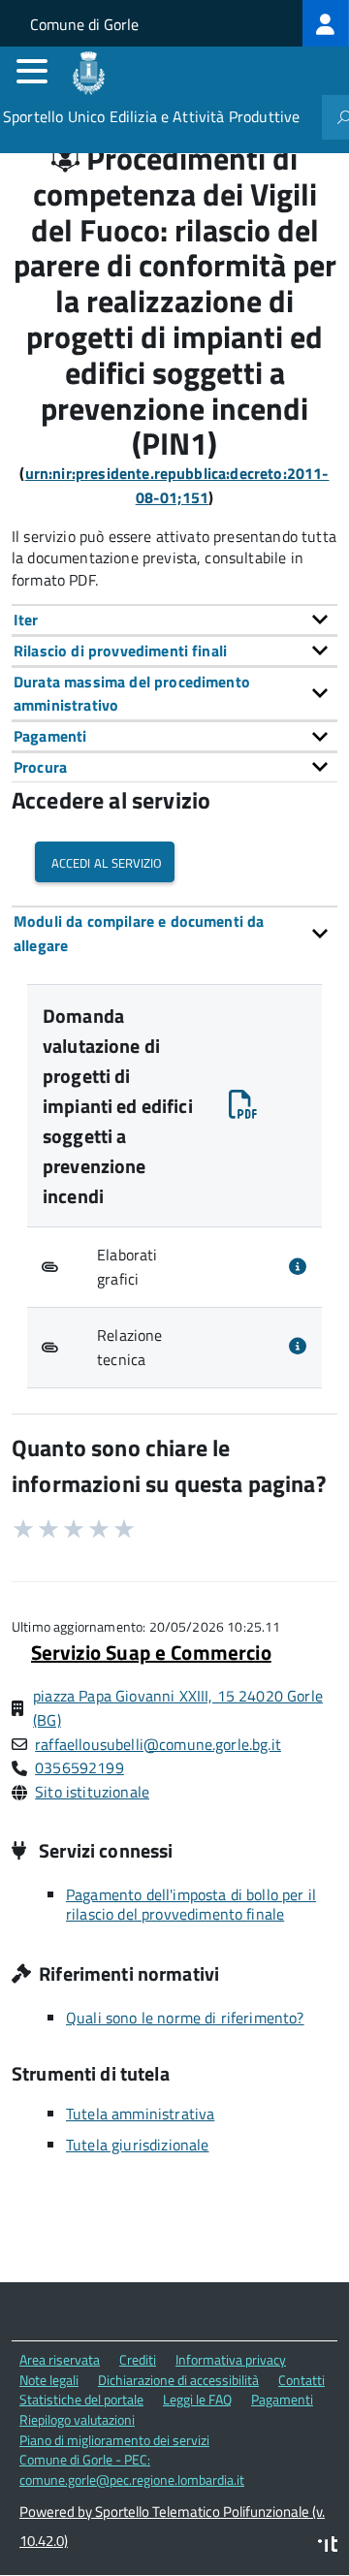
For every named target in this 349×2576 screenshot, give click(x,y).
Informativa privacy (231, 2359)
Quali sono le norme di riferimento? (185, 2018)
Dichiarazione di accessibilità (178, 2380)
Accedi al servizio (105, 861)
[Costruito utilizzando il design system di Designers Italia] (328, 2546)
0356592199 (79, 1767)
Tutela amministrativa (140, 2114)
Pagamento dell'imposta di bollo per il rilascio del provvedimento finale (191, 1904)
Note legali (49, 2380)
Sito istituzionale (92, 1792)
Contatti (301, 2380)
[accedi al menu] (32, 71)
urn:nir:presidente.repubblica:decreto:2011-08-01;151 (177, 485)
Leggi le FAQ (197, 2399)
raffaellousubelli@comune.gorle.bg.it (158, 1744)
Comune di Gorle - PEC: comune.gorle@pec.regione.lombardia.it (132, 2469)
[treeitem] (326, 23)
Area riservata (60, 2359)
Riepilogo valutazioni (77, 2419)
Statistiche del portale (81, 2399)
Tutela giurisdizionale (138, 2145)
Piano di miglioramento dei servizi (114, 2440)
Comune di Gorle (84, 24)
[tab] (174, 620)
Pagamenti (282, 2399)
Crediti (138, 2359)
